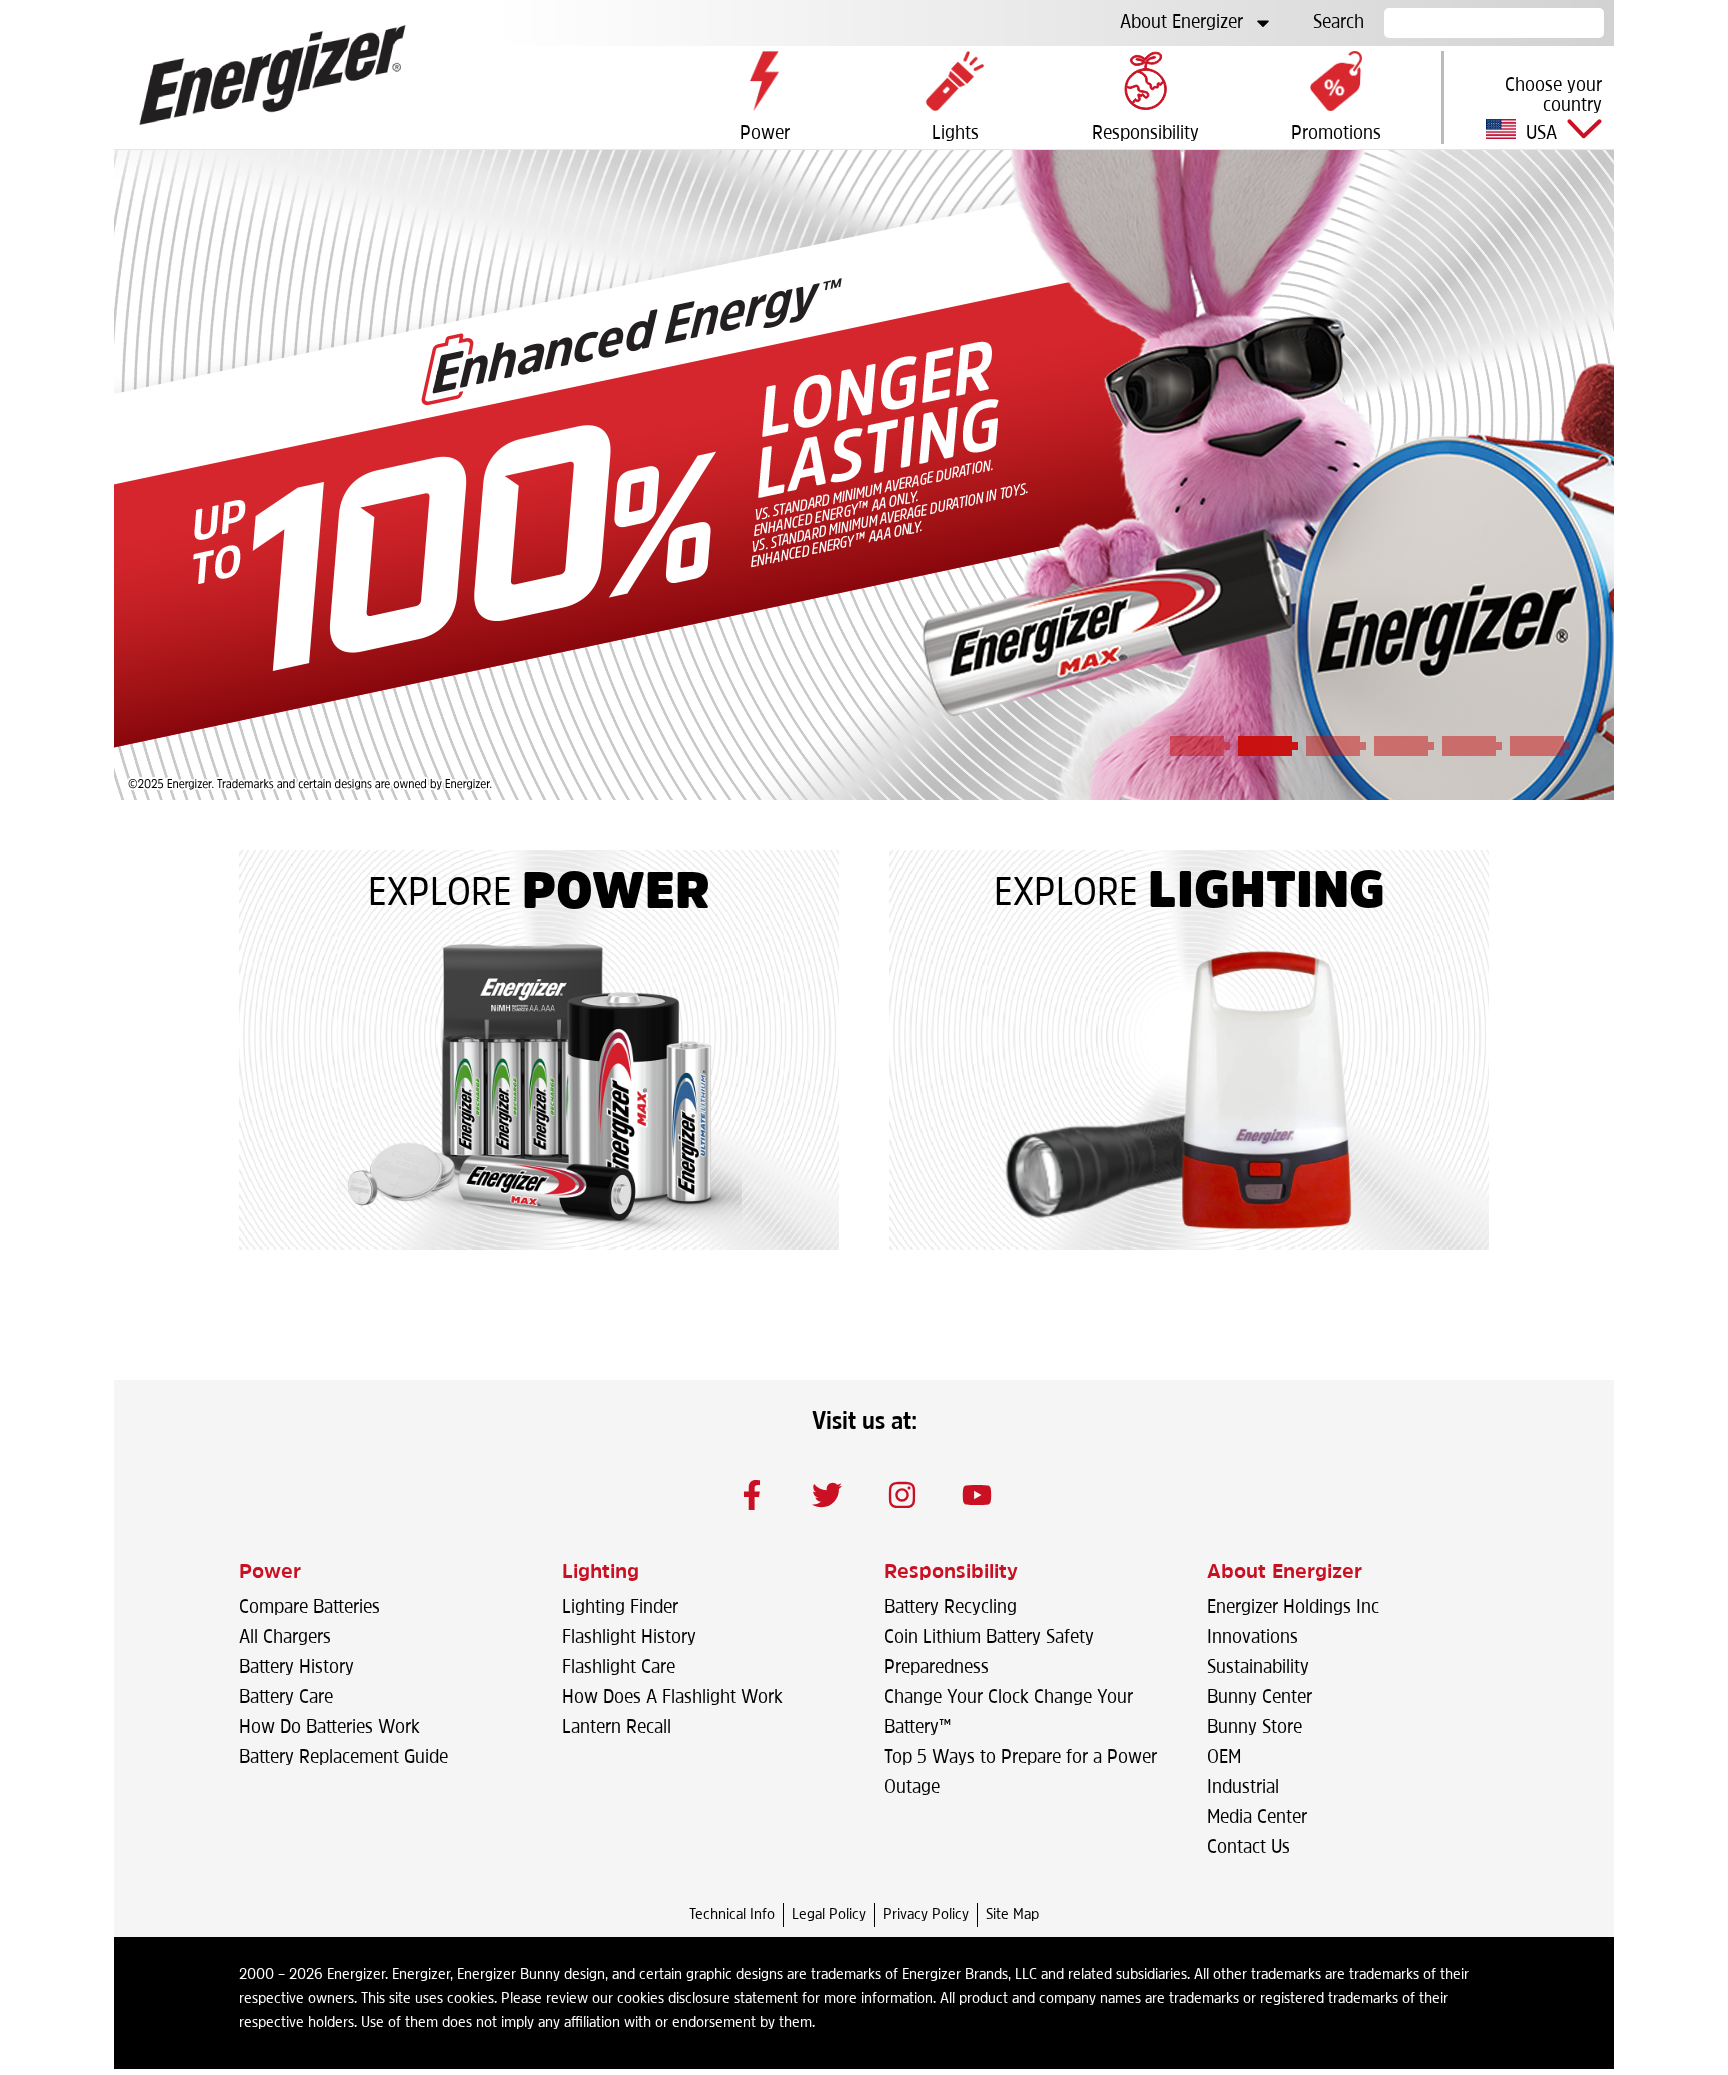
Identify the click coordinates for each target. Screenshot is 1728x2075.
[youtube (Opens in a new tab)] (977, 1495)
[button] (1529, 108)
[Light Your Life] (1189, 1090)
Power (616, 895)
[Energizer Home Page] (272, 75)
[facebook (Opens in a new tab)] (752, 1495)
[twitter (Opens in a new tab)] (827, 1495)
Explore (440, 895)
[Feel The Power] (539, 1090)
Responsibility (951, 1573)
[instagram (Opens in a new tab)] (902, 1495)
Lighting (1266, 894)
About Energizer (1181, 23)
